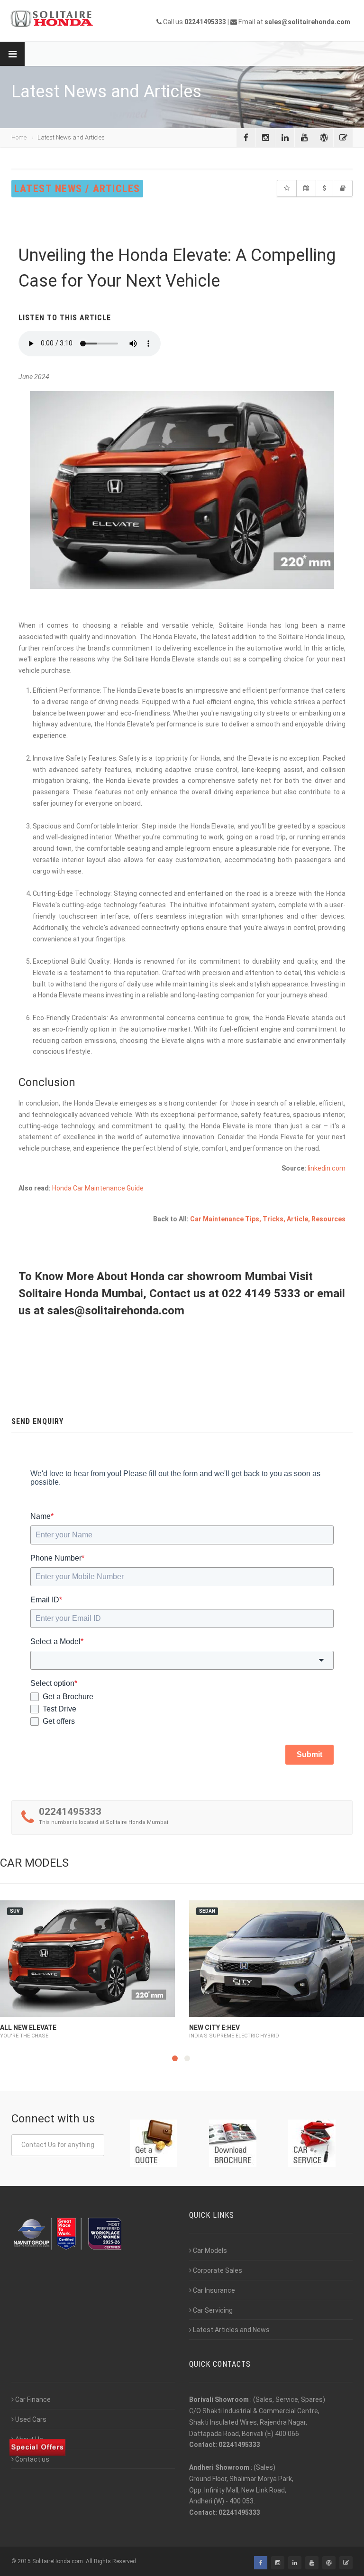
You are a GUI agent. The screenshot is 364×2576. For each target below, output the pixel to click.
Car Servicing (213, 2310)
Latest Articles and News (231, 2330)
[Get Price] (287, 188)
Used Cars (31, 2419)
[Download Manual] (343, 188)
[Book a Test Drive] (306, 188)
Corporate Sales (218, 2270)
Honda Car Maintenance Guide (98, 1188)
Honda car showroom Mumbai (210, 1276)
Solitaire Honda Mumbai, (84, 1293)
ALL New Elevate (28, 2027)
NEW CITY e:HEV (214, 2027)
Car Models (210, 2251)
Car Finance (33, 2399)
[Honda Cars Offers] (324, 188)
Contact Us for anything (58, 2145)
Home (19, 137)
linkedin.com (327, 1168)
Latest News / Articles (77, 189)
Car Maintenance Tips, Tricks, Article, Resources (268, 1219)
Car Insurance (214, 2290)
